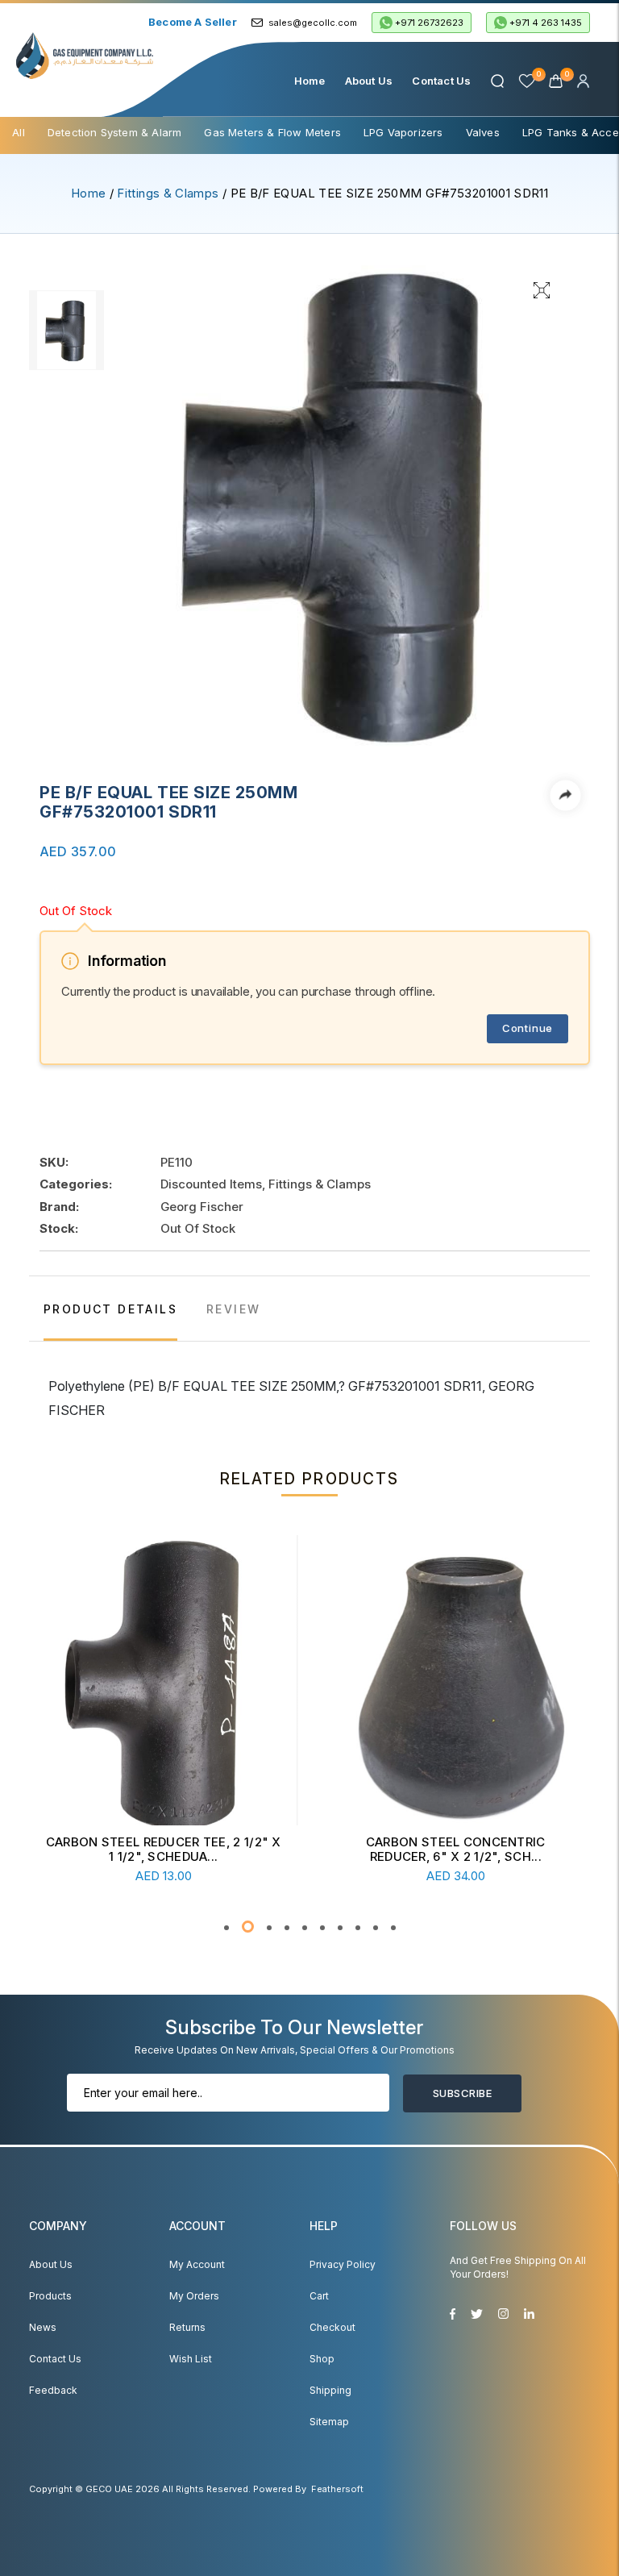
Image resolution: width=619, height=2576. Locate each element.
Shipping (330, 2390)
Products (50, 2296)
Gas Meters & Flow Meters (272, 132)
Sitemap (329, 2422)
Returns (187, 2327)
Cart (319, 2296)
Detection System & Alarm (115, 132)
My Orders (194, 2296)
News (43, 2327)
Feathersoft (337, 2489)
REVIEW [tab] (233, 1309)
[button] (226, 1928)
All (19, 132)
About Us (369, 81)
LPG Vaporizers (403, 132)
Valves (483, 132)
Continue (528, 1028)
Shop (322, 2359)
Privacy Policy (343, 2264)
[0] (557, 81)
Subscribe (462, 2093)
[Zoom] (542, 289)
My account (197, 2264)
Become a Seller (193, 22)
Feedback (53, 2390)
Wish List (191, 2359)
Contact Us (441, 81)
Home (310, 81)
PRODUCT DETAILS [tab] (110, 1309)
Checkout (332, 2327)
